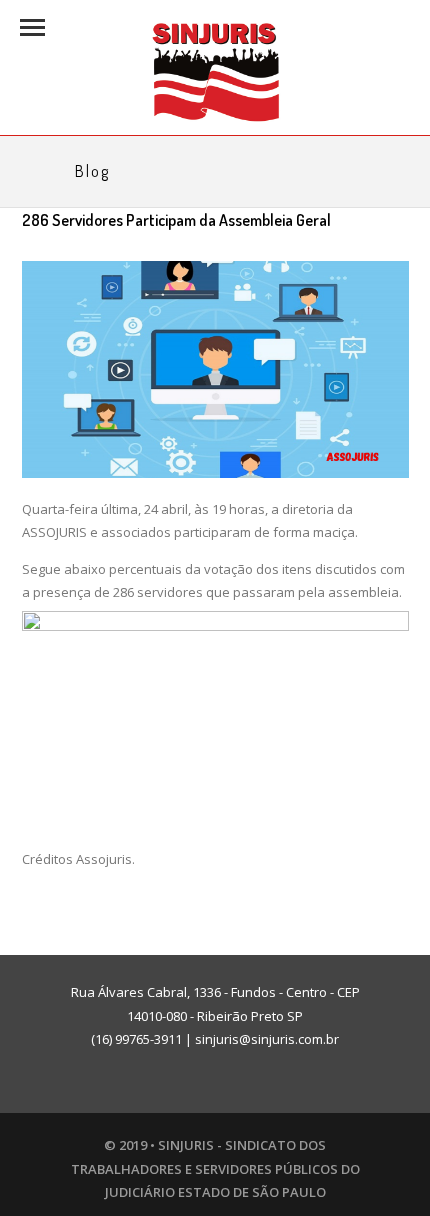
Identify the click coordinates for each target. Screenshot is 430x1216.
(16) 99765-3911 (136, 1039)
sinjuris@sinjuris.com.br (267, 1039)
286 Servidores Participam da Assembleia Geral (176, 220)
